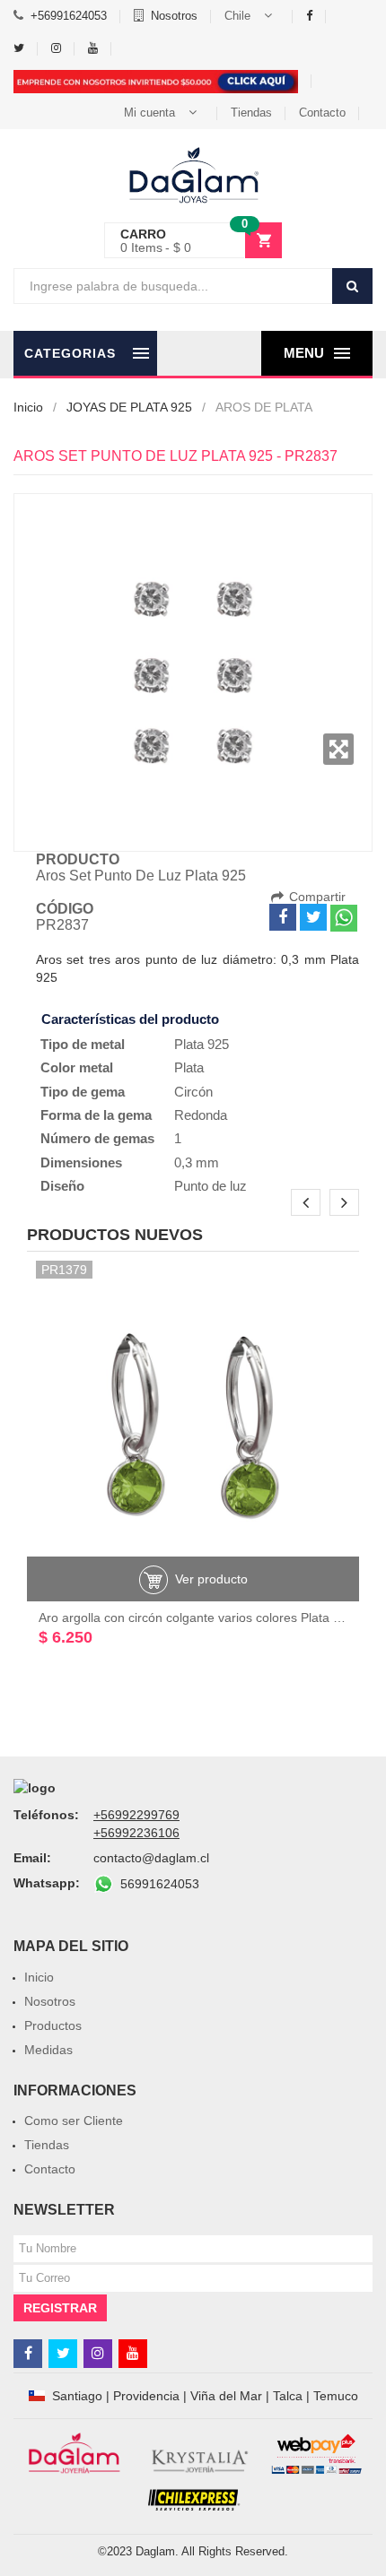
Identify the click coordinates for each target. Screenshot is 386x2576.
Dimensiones (81, 1162)
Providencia (146, 2396)
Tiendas (251, 113)
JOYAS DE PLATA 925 (129, 407)
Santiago (77, 2396)
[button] (252, 16)
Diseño (62, 1186)
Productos (53, 2025)
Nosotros (174, 16)
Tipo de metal (83, 1044)
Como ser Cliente (74, 2121)
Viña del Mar (226, 2396)
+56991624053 (69, 16)
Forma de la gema (96, 1115)
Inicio (28, 407)
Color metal (77, 1067)
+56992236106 (136, 1833)
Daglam (155, 2551)
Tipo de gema (83, 1092)
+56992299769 (136, 1815)
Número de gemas (97, 1138)
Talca (288, 2396)
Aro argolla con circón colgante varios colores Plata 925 (197, 1618)
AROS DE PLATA (264, 407)
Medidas (48, 2050)
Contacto (322, 113)
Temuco (336, 2396)
